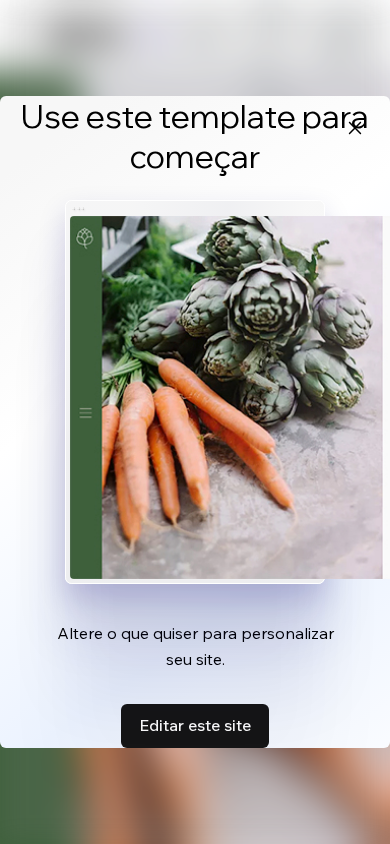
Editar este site (195, 725)
